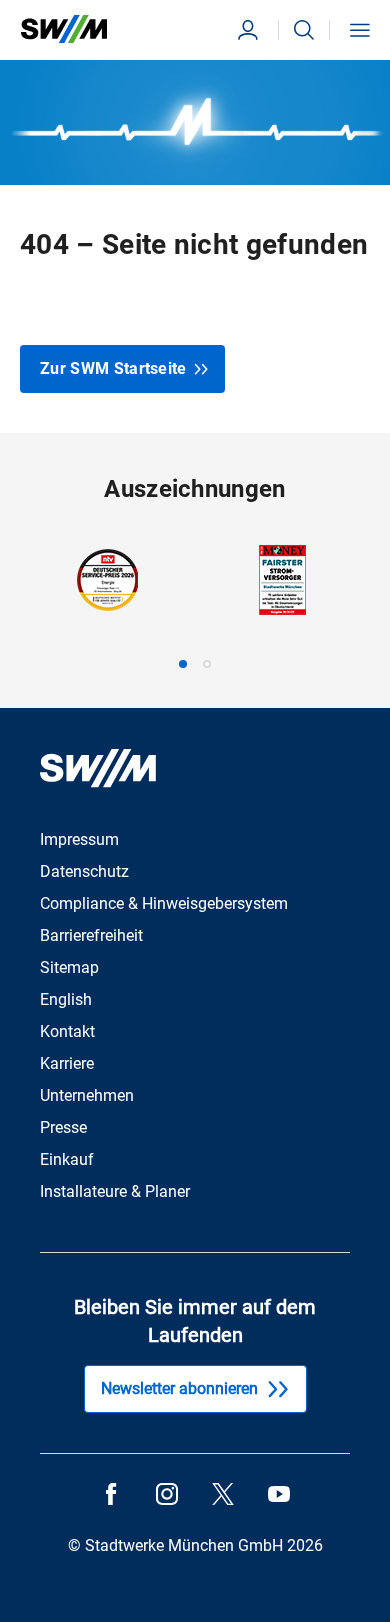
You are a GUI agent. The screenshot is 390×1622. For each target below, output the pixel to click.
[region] (195, 606)
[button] (304, 30)
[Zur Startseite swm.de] (64, 29)
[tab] (183, 664)
